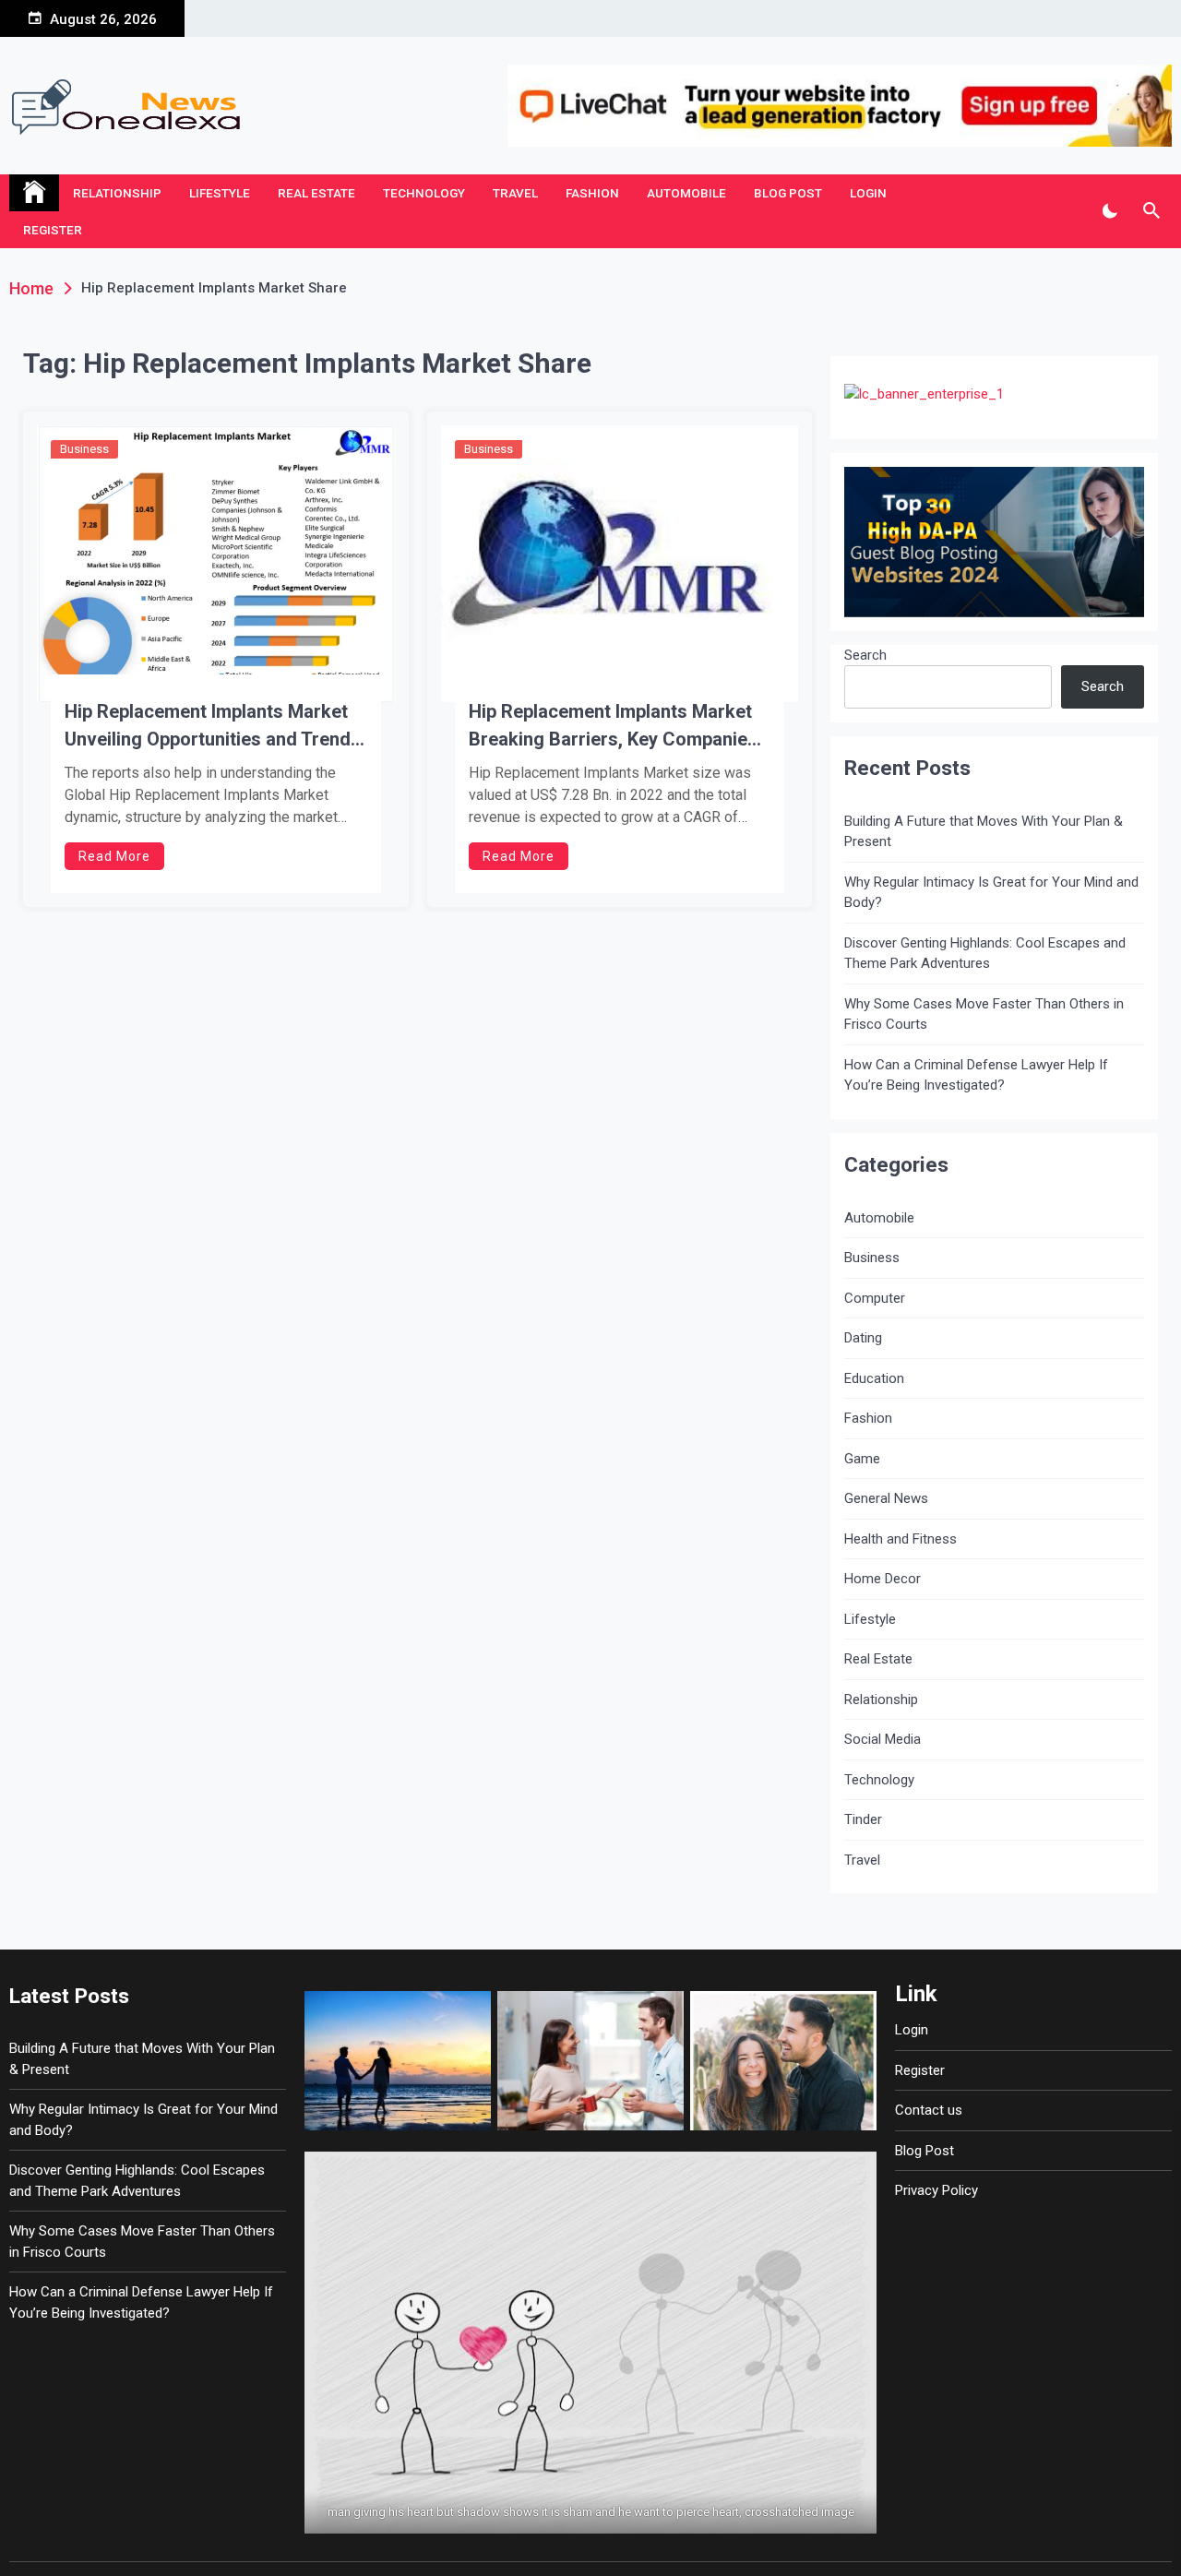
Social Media (883, 1739)
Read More (114, 856)
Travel (515, 193)
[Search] (1151, 211)
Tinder (863, 1819)
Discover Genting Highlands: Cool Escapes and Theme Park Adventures (985, 954)
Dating (863, 1338)
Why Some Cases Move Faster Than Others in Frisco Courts (984, 1014)
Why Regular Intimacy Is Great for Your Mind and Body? (991, 893)
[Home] (34, 193)
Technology (424, 193)
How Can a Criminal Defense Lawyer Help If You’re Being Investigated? (976, 1075)
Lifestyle (220, 193)
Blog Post (788, 193)
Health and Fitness (901, 1539)
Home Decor (883, 1579)
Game (862, 1459)
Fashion (592, 193)
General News (886, 1498)
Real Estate (316, 193)
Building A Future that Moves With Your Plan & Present (984, 832)
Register (53, 230)
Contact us (929, 2110)
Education (874, 1378)
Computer (875, 1298)
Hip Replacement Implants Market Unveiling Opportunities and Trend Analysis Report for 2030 (208, 727)
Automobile (686, 193)
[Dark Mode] (1109, 211)
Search (865, 655)
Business (84, 449)
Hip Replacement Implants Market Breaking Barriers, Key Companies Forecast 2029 (613, 727)
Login (868, 193)
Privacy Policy (936, 2190)
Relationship (117, 193)
